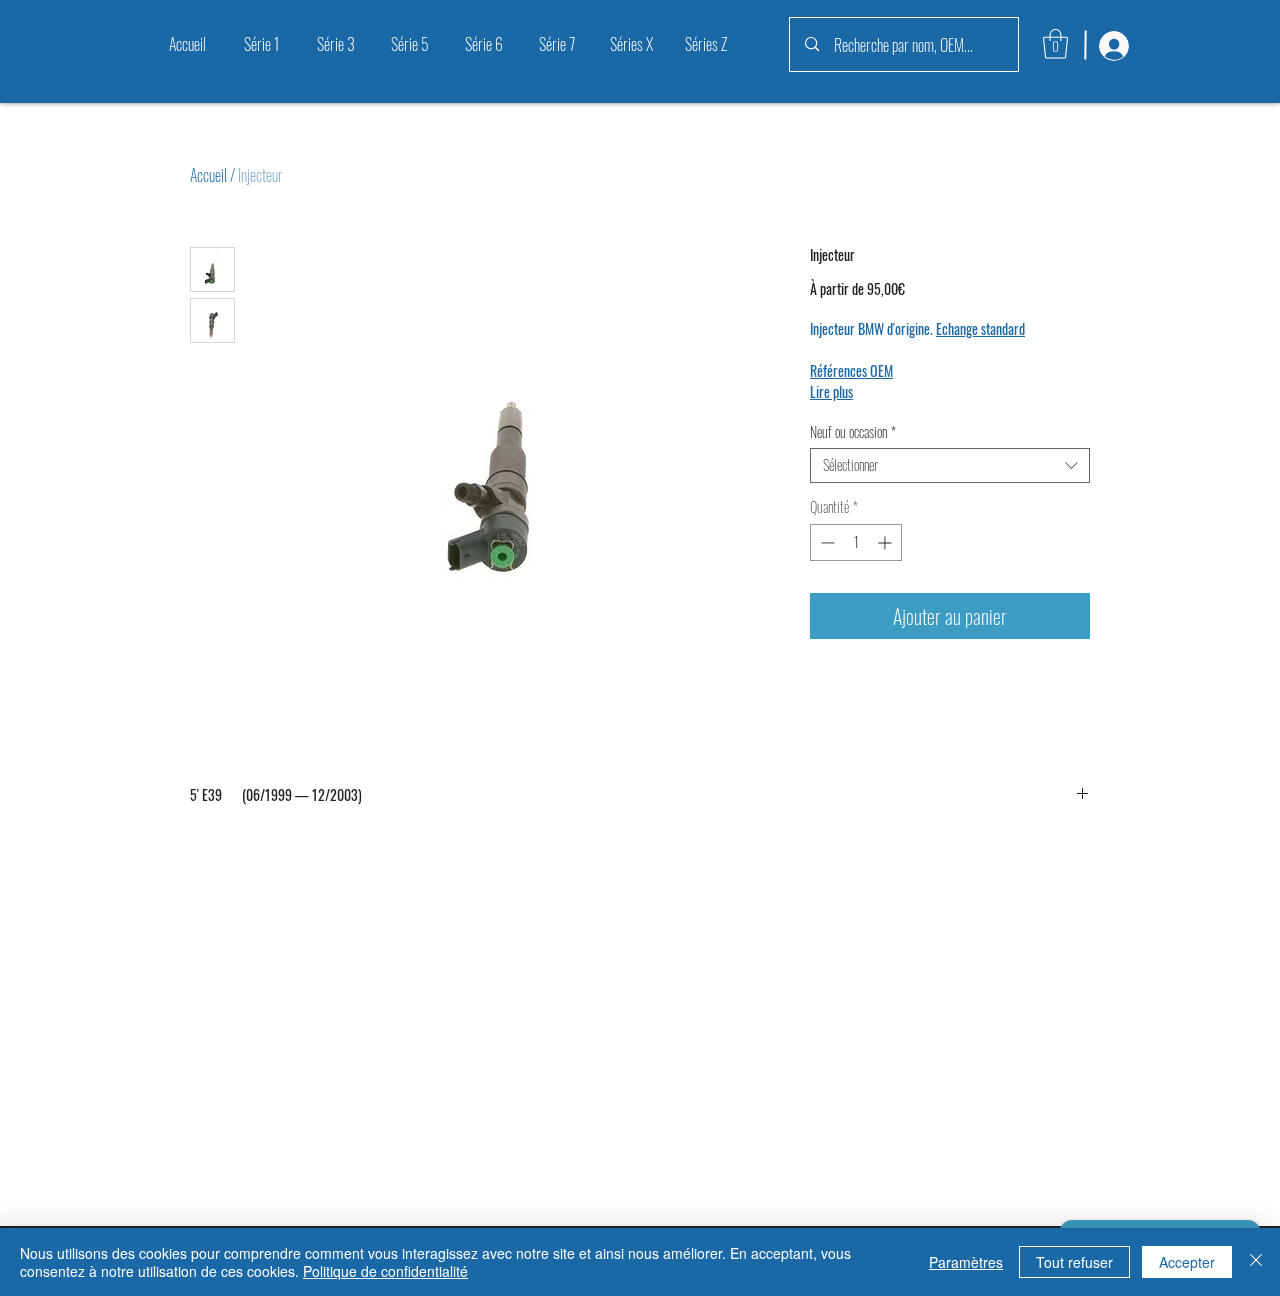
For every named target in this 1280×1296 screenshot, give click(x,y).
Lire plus (831, 391)
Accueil (208, 175)
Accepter (1187, 1262)
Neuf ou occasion (853, 432)
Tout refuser (1074, 1262)
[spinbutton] (856, 542)
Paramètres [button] (966, 1262)
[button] (1055, 44)
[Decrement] (825, 542)
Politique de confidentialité (385, 1271)
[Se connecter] (1111, 46)
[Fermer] (1256, 1262)
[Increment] (886, 542)
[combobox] (950, 465)
